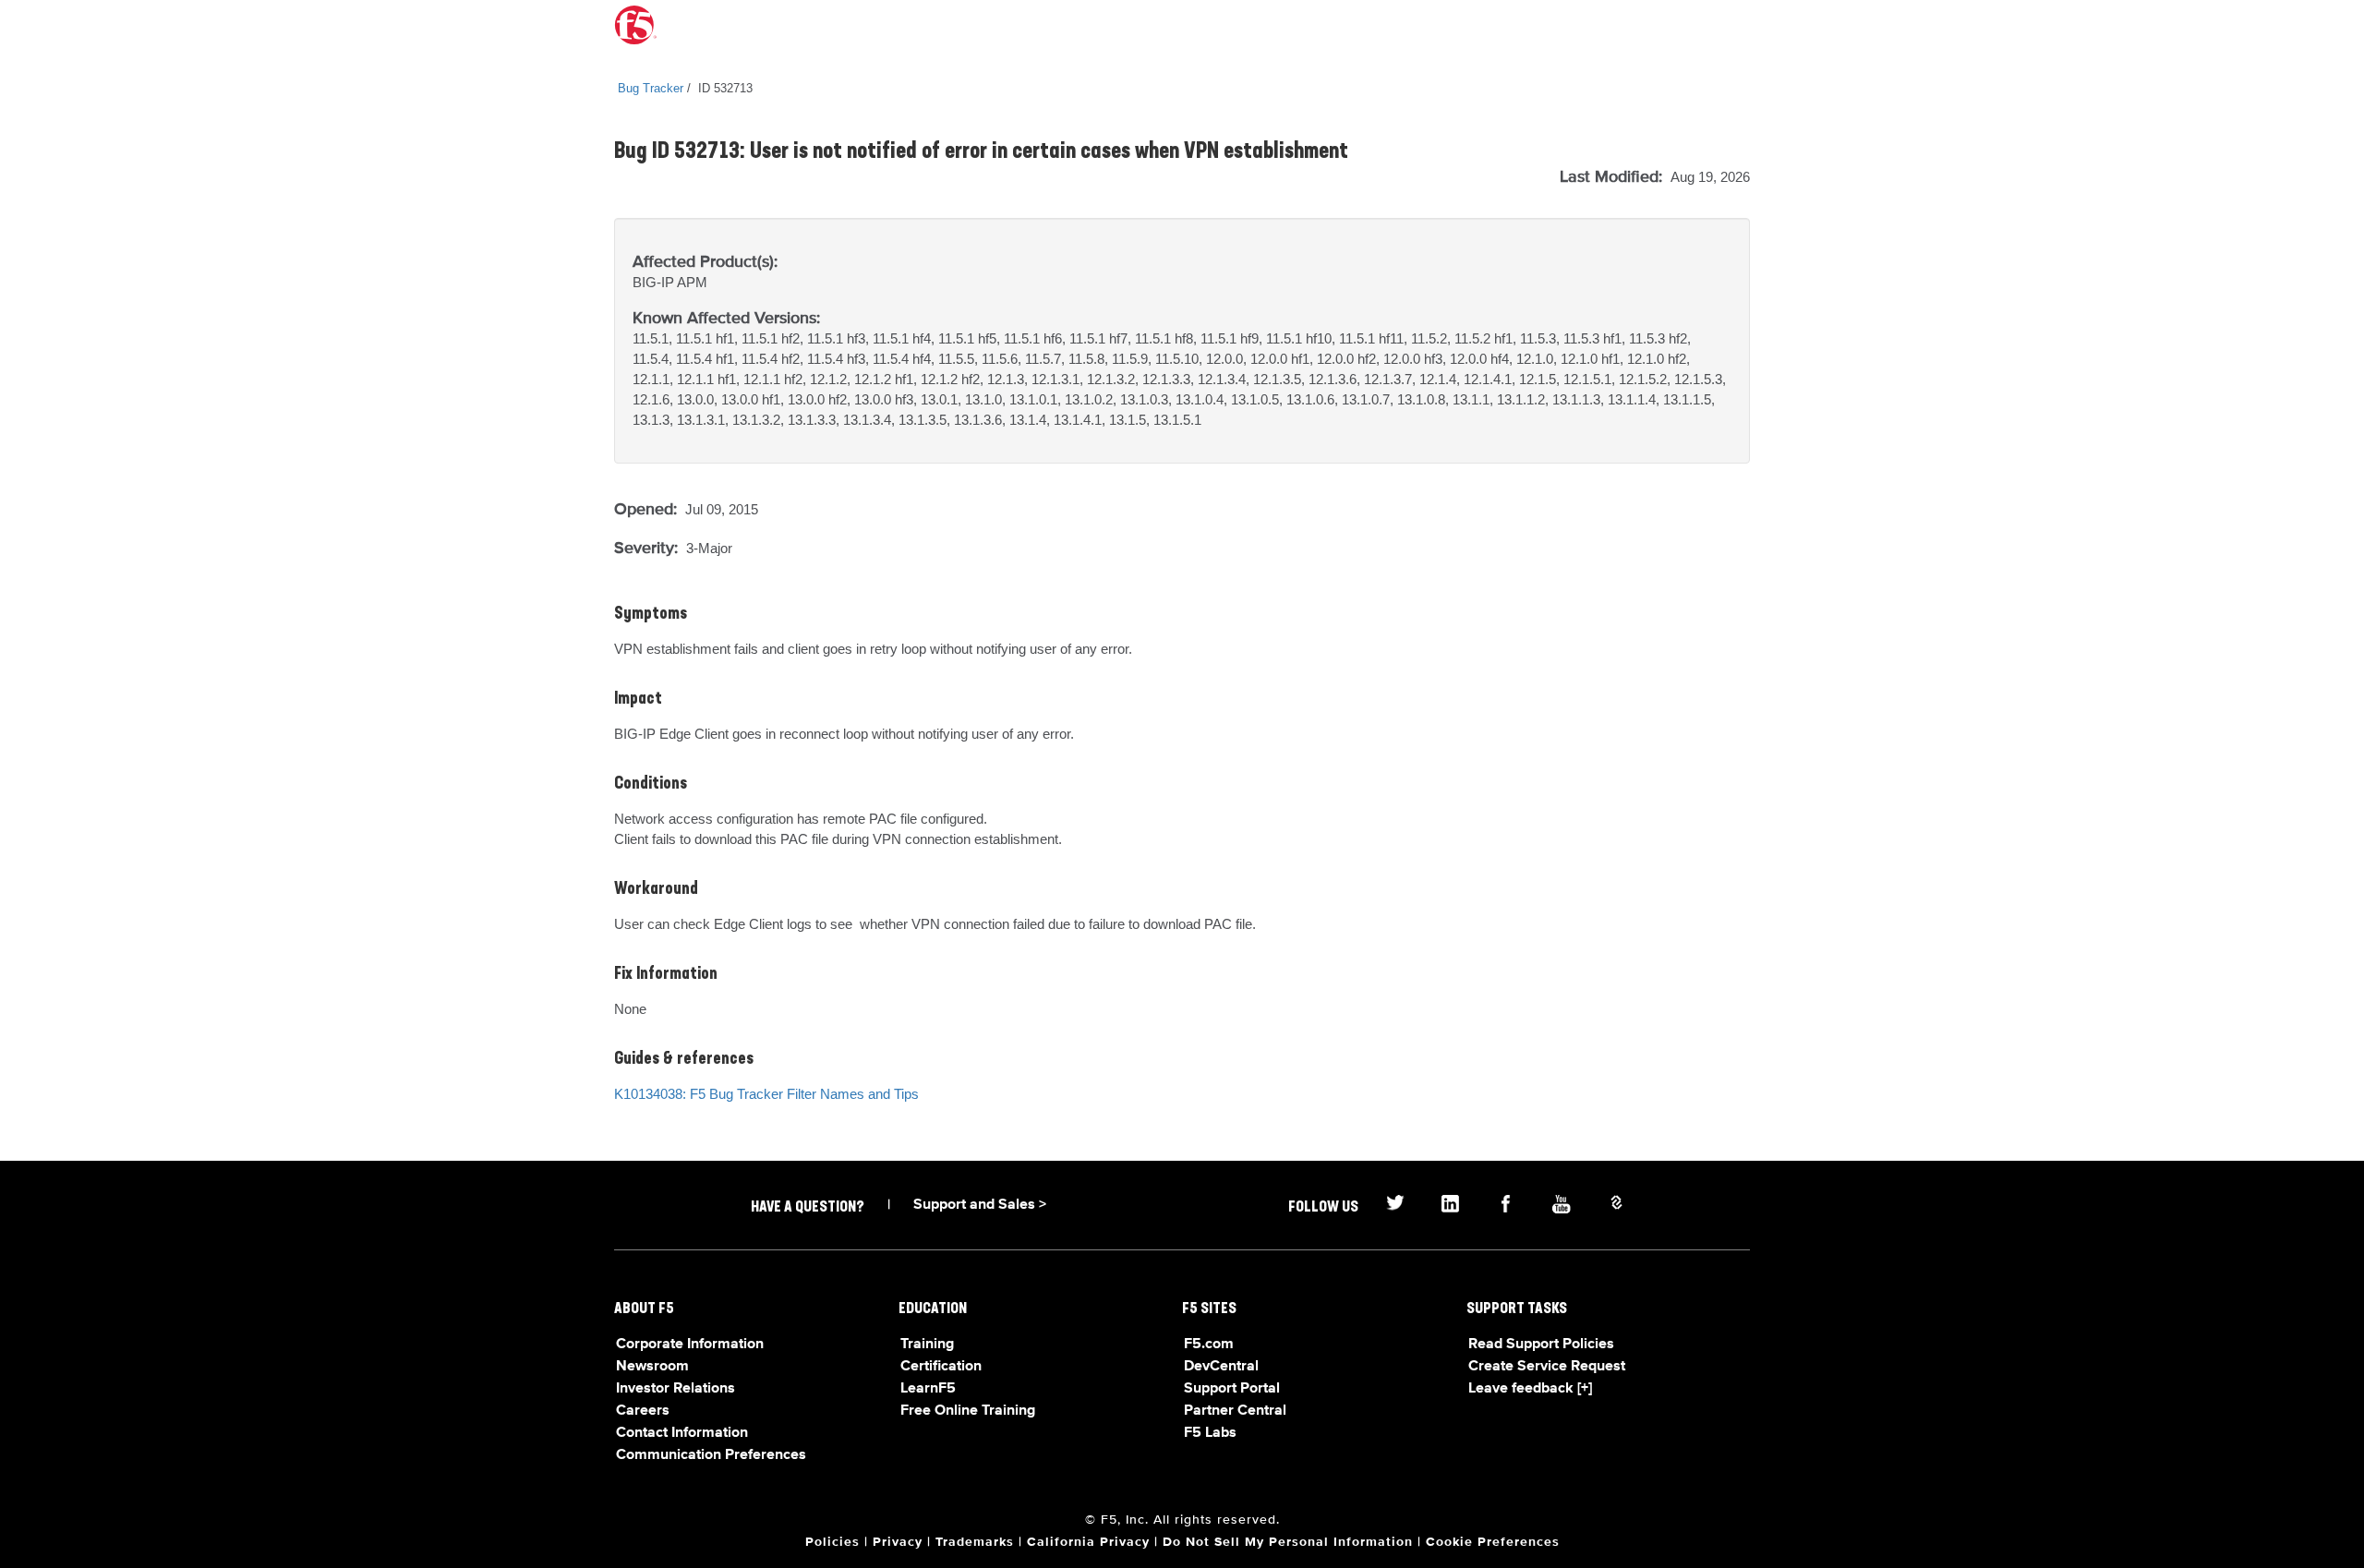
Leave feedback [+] (1530, 1389)
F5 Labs (1210, 1433)
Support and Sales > (980, 1205)
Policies (832, 1542)
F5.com (1209, 1345)
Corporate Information (690, 1345)
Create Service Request (1547, 1367)
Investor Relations (675, 1389)
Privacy (898, 1542)
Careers (643, 1411)
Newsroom (652, 1367)
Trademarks (975, 1542)
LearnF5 (928, 1389)
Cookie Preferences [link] (1493, 1542)
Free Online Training (968, 1411)
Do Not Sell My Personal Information (1288, 1542)
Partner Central (1235, 1411)
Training (927, 1345)
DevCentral (1221, 1367)
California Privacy (1088, 1542)
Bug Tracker (651, 88)
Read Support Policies (1541, 1345)
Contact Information (682, 1433)
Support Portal (1232, 1389)
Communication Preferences (711, 1455)
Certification (941, 1367)
